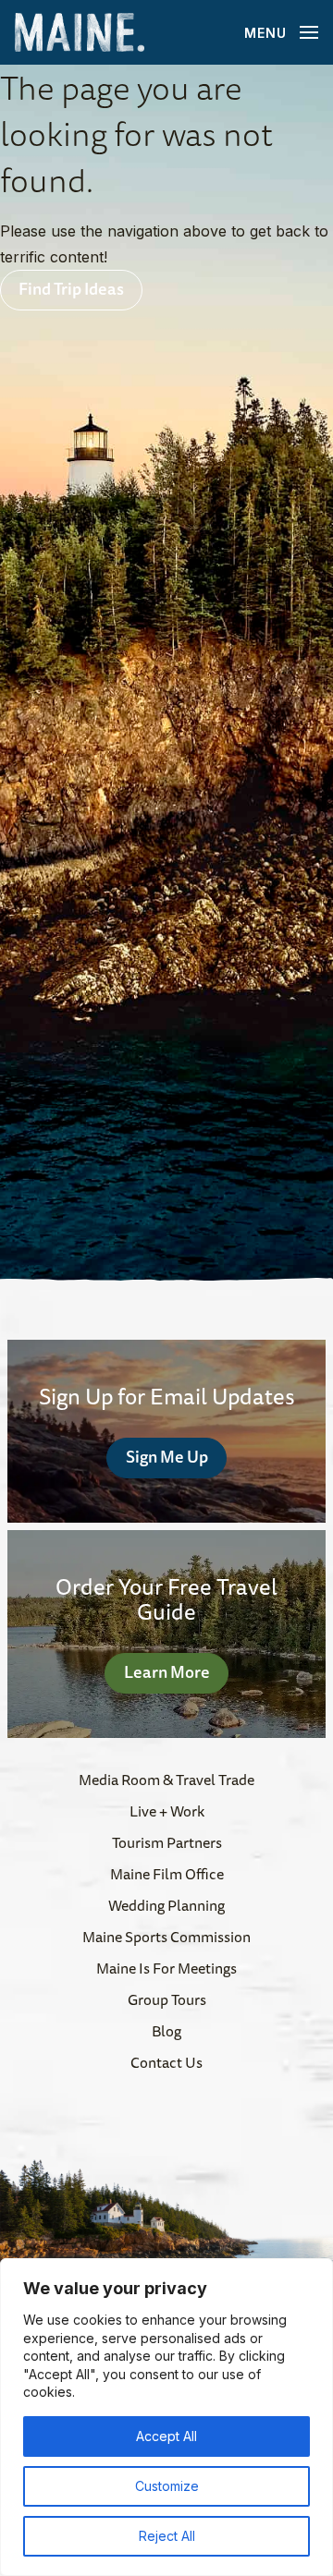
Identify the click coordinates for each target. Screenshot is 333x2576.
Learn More (167, 1671)
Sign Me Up (167, 1456)
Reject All (167, 2536)
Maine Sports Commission (166, 1937)
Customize (167, 2486)
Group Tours (167, 1999)
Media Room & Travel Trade (166, 1780)
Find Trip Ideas (71, 288)
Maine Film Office (167, 1874)
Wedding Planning (166, 1905)
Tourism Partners (167, 1842)
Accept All (166, 2436)
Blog (166, 2031)
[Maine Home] (80, 33)
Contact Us (166, 2062)
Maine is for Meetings (166, 1968)
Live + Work (167, 1811)
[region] (166, 2417)
